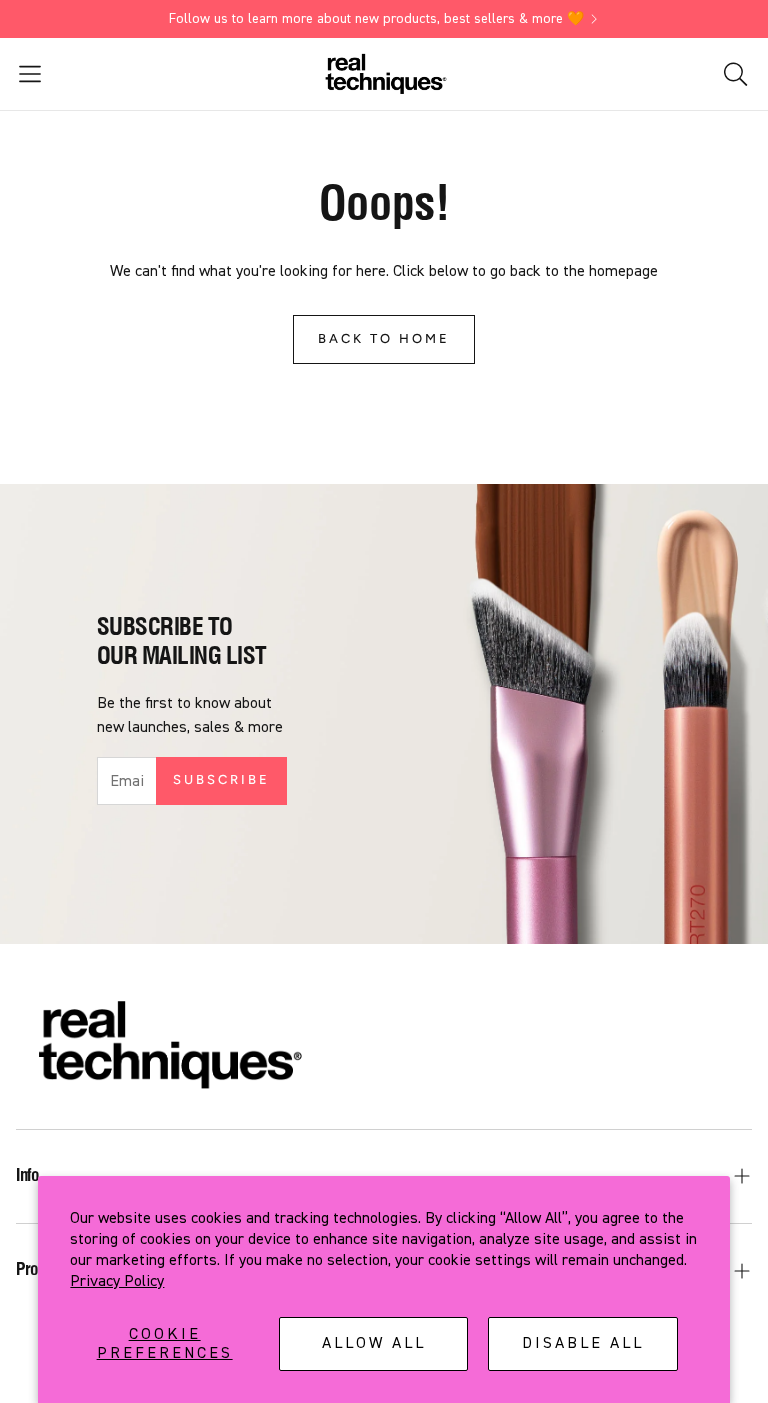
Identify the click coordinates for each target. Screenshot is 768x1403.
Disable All (583, 1343)
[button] (130, 74)
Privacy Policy (117, 1281)
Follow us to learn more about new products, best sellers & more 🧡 (376, 19)
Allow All (374, 1343)
